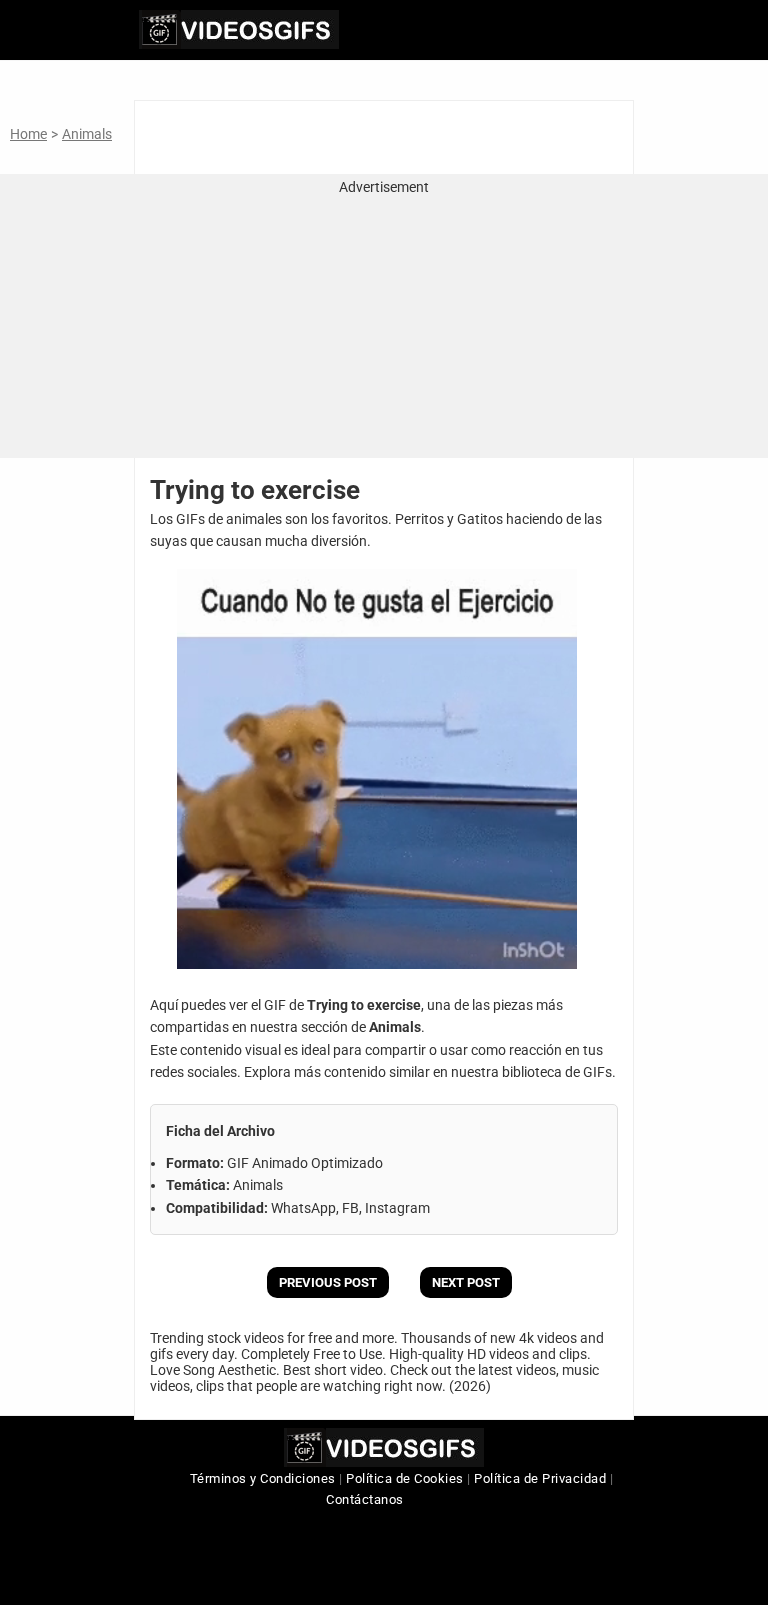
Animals (87, 134)
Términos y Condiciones (263, 1478)
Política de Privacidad (540, 1478)
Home (28, 134)
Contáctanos (365, 1499)
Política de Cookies (405, 1478)
